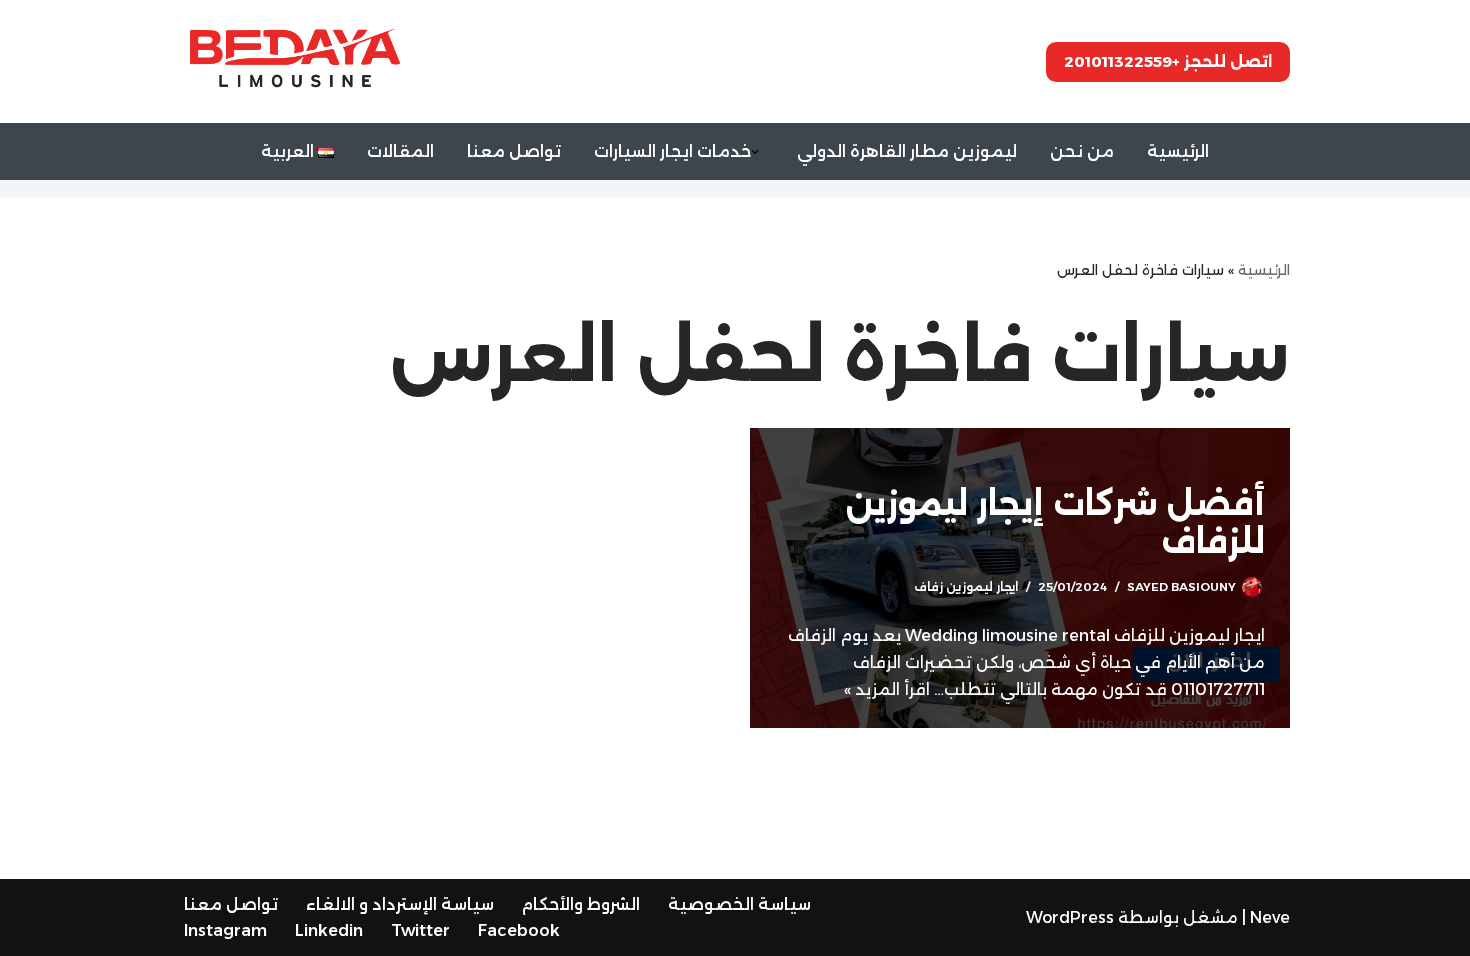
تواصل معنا (514, 151)
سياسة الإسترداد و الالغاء (400, 904)
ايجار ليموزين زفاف (966, 587)
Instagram (225, 930)
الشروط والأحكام (581, 904)
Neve (1270, 917)
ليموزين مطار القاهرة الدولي (907, 151)
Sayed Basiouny (1181, 587)
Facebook (519, 930)
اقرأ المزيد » (887, 689)
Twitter (420, 930)
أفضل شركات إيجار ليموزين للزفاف (1055, 522)
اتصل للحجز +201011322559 (1168, 61)
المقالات (400, 151)
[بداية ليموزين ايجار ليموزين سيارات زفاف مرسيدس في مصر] (295, 61)
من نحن (1082, 151)
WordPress (1070, 917)
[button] (755, 152)
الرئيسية (1178, 151)
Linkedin (329, 930)
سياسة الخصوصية (739, 904)
